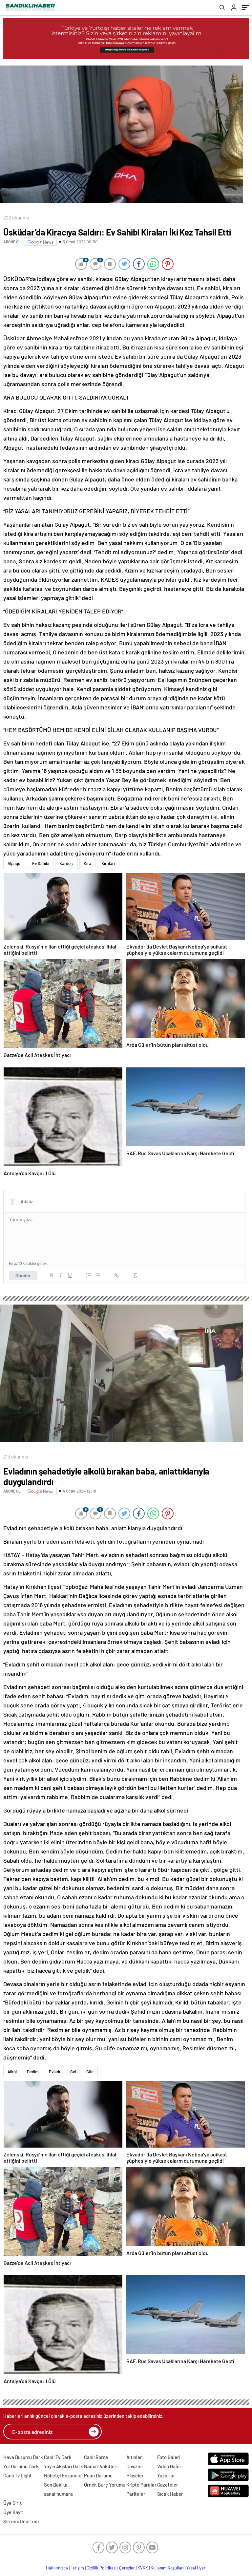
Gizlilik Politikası (102, 2568)
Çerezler (127, 2568)
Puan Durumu (98, 2475)
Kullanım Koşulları (167, 2568)
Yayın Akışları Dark (63, 2466)
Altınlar (134, 2457)
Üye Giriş (12, 2503)
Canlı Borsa (96, 2457)
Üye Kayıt (13, 2512)
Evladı (54, 2072)
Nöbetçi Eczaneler (64, 2475)
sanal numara (58, 2494)
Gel (73, 2072)
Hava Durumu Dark (23, 2457)
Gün (90, 2072)
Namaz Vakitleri (101, 2466)
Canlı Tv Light (18, 2475)
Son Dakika (56, 2485)
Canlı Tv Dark (58, 2457)
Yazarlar (166, 2475)
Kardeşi (66, 863)
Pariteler (136, 2494)
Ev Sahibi (41, 863)
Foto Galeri (169, 2457)
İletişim (77, 2568)
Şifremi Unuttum (21, 2521)
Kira (87, 863)
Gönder (23, 1275)
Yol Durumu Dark (21, 2466)
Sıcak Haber (170, 2494)
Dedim (33, 2072)
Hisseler (135, 2475)
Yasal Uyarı (196, 2568)
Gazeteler (168, 2485)
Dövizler (135, 2466)
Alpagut (15, 863)
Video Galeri (170, 2466)
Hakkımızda (57, 2568)
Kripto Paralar (141, 2485)
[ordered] (89, 1275)
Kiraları (108, 863)
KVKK (143, 2568)
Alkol (12, 2072)
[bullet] (98, 1275)
